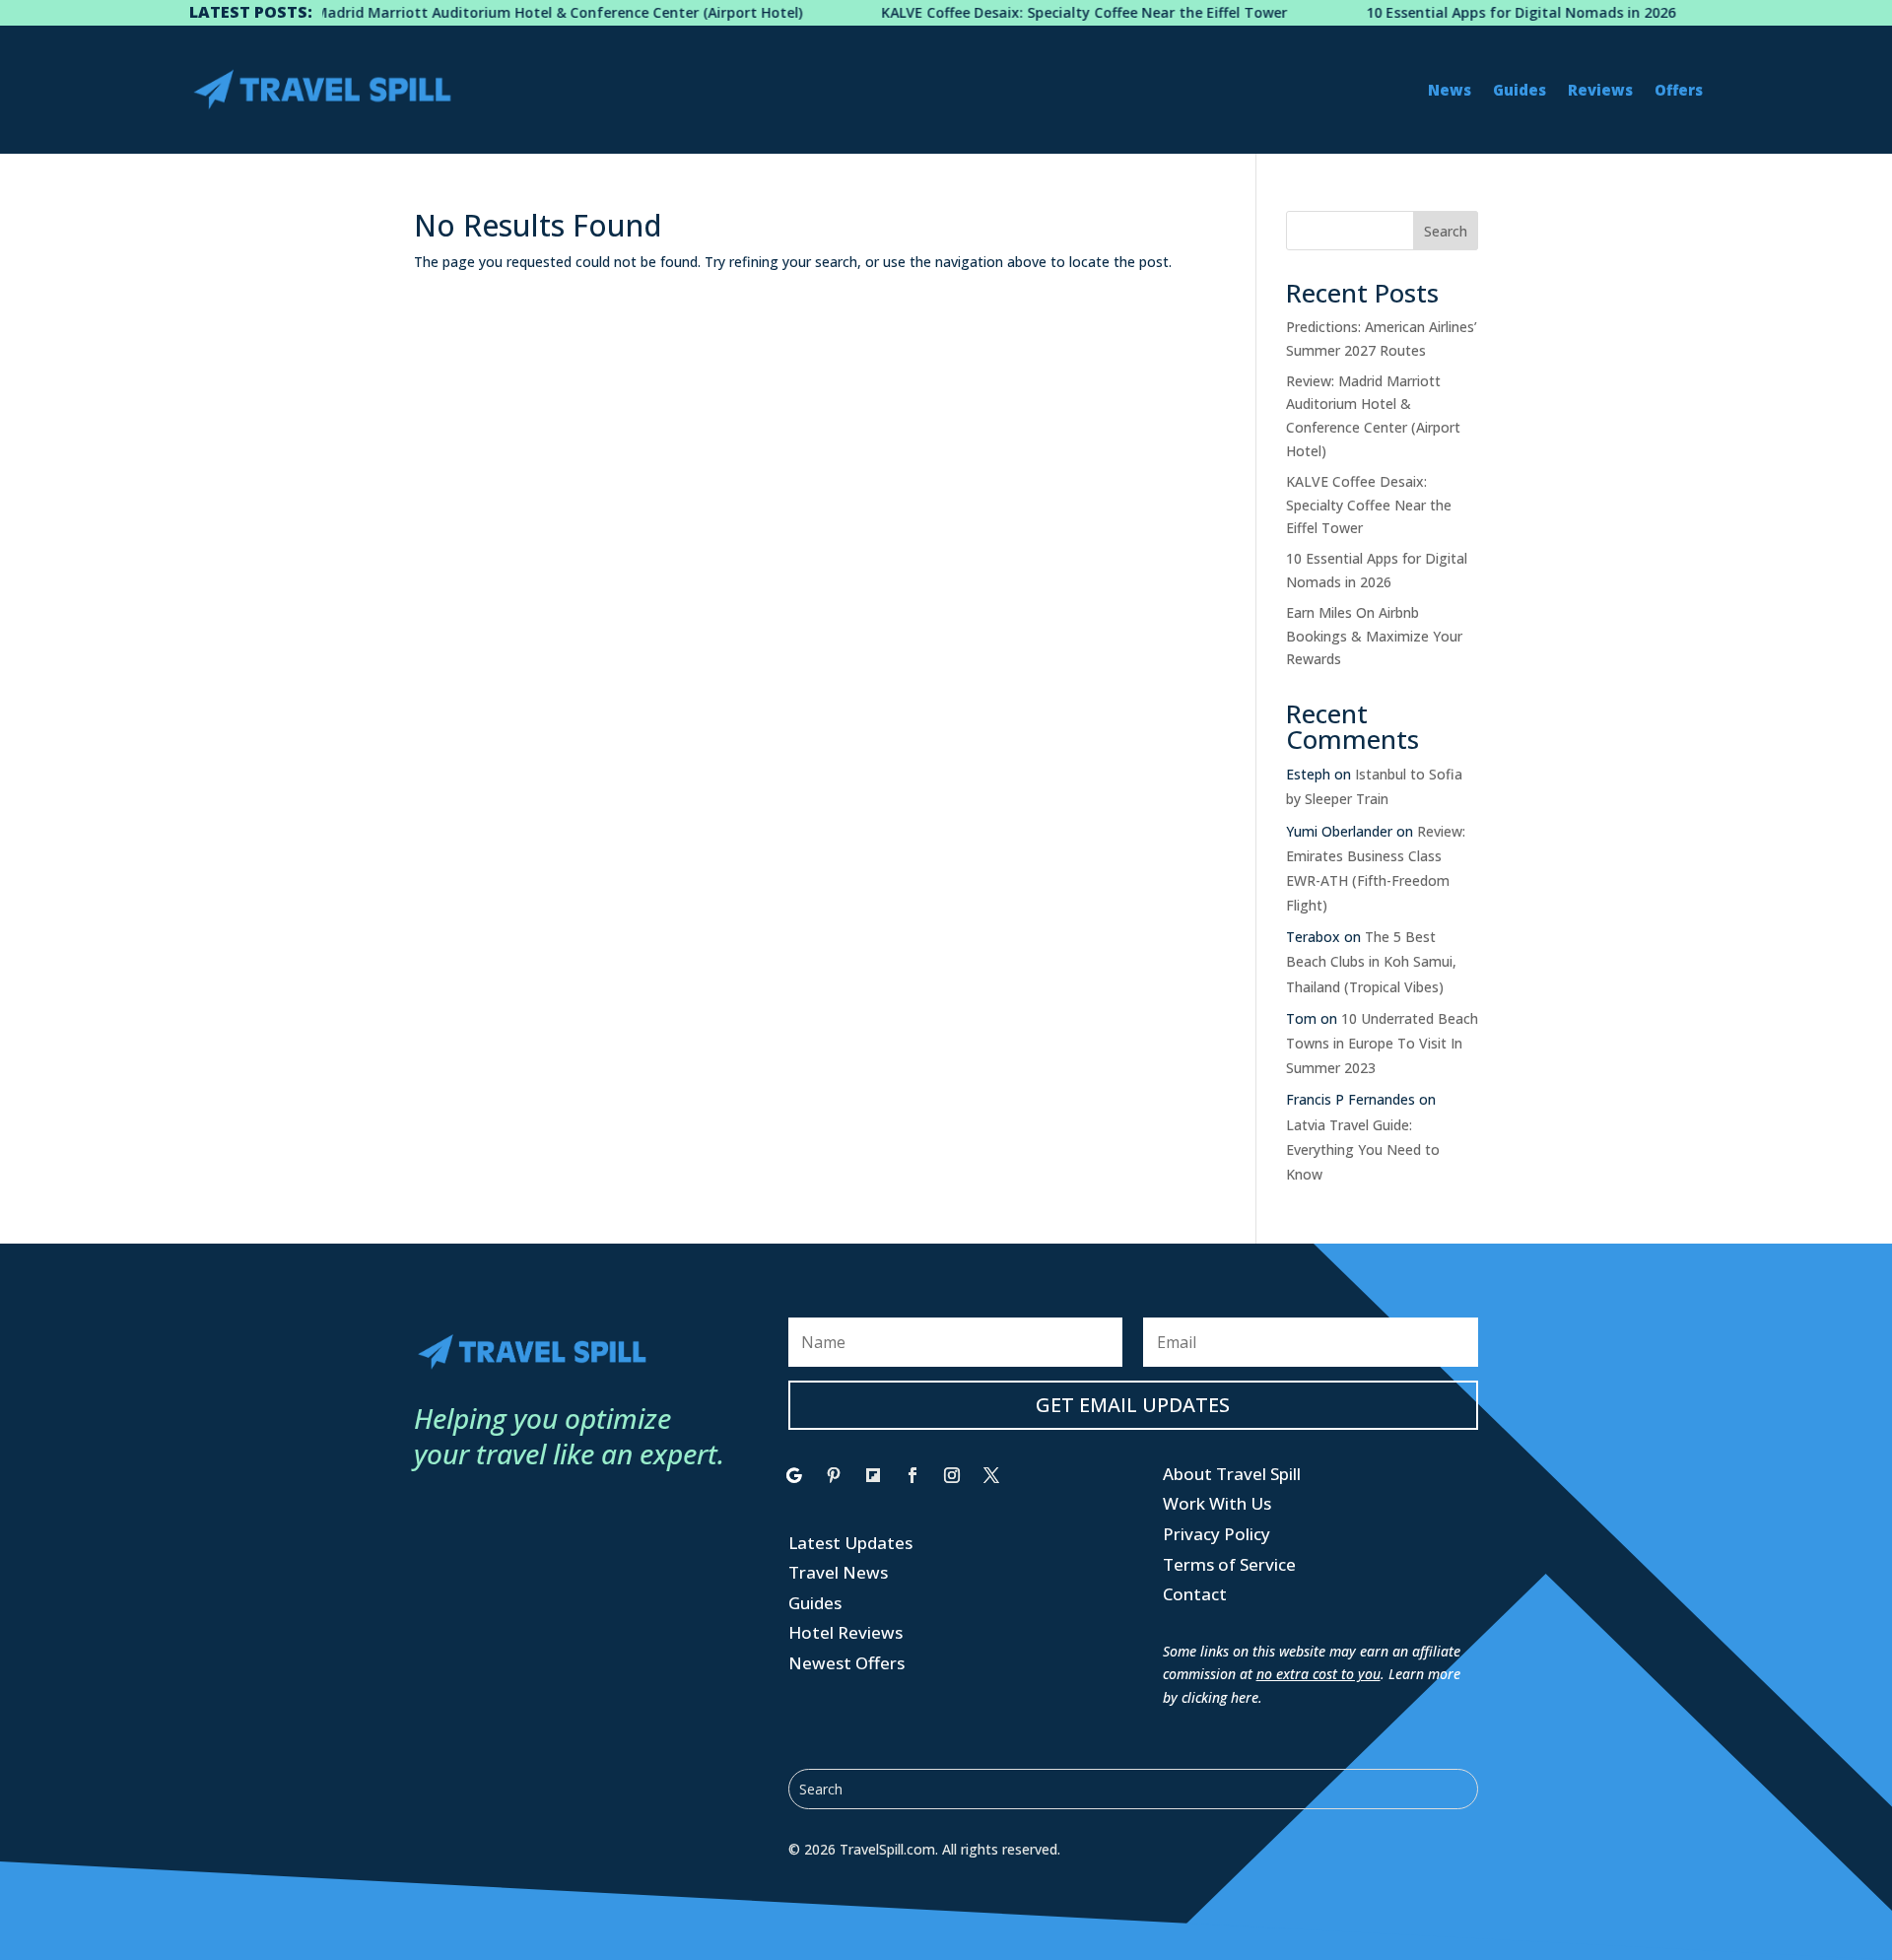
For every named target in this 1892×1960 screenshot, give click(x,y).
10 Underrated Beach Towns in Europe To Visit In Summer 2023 (1382, 1043)
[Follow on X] (991, 1475)
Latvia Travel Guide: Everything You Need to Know (1363, 1149)
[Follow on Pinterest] (834, 1475)
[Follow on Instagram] (952, 1475)
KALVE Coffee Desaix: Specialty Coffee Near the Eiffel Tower (1042, 12)
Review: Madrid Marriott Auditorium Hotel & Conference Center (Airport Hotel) (489, 12)
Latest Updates (850, 1543)
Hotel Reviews (845, 1632)
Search (1446, 231)
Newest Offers (846, 1663)
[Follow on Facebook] (912, 1475)
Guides (1520, 90)
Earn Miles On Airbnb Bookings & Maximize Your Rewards (1374, 636)
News (1450, 90)
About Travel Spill (1232, 1474)
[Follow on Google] (794, 1475)
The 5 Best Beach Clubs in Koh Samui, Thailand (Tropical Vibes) (1371, 961)
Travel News (838, 1572)
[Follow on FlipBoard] (873, 1475)
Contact (1195, 1594)
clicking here (1220, 1697)
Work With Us (1217, 1503)
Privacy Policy (1216, 1534)
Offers (1679, 90)
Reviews (1600, 90)
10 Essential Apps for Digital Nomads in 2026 (1478, 12)
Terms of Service (1229, 1564)
